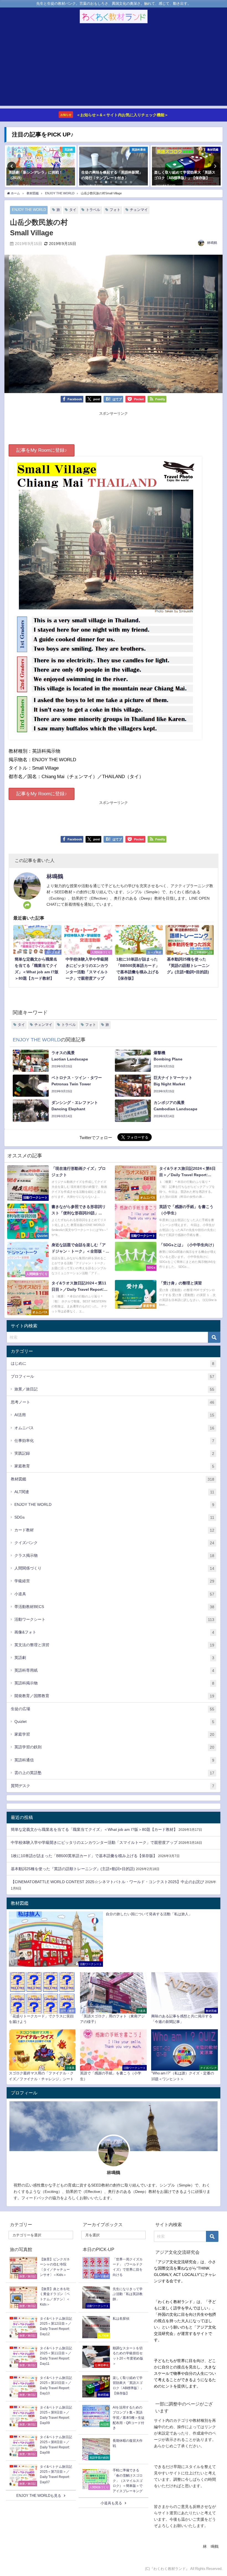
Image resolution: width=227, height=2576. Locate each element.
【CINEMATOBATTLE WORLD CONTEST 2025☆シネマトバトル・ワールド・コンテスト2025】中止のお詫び (107, 1882)
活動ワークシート (114, 1619)
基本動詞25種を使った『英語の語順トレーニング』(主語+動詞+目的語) (73, 1869)
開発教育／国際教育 (114, 1696)
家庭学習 (114, 1734)
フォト (115, 210)
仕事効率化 (114, 1441)
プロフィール (113, 1376)
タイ (73, 210)
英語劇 (114, 1658)
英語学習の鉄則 (114, 1747)
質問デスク (113, 1786)
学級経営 (114, 1581)
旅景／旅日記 (114, 1389)
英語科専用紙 (114, 1670)
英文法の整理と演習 (114, 1645)
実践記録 (114, 1453)
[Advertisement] (114, 67)
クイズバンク (114, 1543)
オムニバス (114, 1428)
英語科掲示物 (114, 1683)
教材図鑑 (113, 1479)
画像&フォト (114, 1632)
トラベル (93, 210)
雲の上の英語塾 (114, 1773)
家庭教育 (114, 1466)
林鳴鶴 (212, 243)
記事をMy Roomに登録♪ (42, 450)
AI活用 (114, 1415)
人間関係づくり (114, 1568)
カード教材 (114, 1530)
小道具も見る (111, 2503)
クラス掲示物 (114, 1556)
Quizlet (114, 1722)
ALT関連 (114, 1492)
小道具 (114, 1594)
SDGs (114, 1517)
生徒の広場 (113, 1709)
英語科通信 (114, 1760)
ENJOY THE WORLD (29, 210)
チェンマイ (139, 210)
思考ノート (113, 1402)
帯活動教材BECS (114, 1607)
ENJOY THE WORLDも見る (39, 2496)
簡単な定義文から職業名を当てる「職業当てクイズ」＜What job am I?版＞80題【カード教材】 (94, 1829)
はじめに (113, 1363)
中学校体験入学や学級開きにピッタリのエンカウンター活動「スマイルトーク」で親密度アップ (94, 1842)
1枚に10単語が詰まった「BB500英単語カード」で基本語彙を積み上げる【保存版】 (84, 1856)
